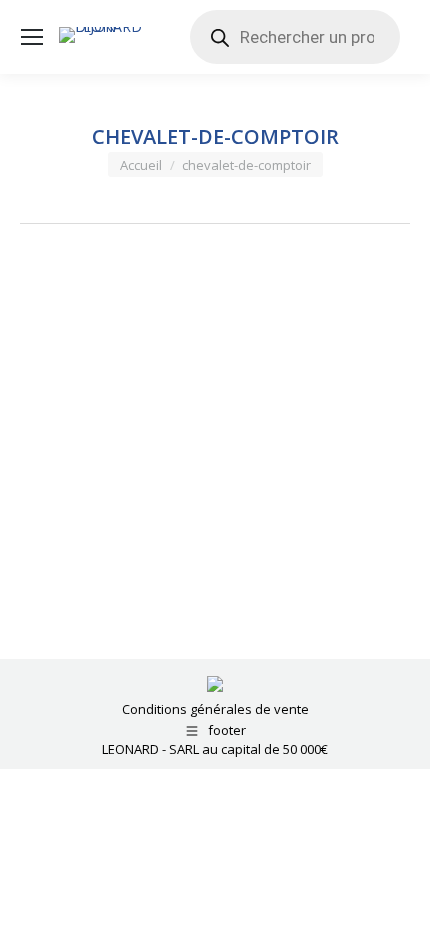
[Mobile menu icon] (32, 37)
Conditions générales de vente (215, 709)
